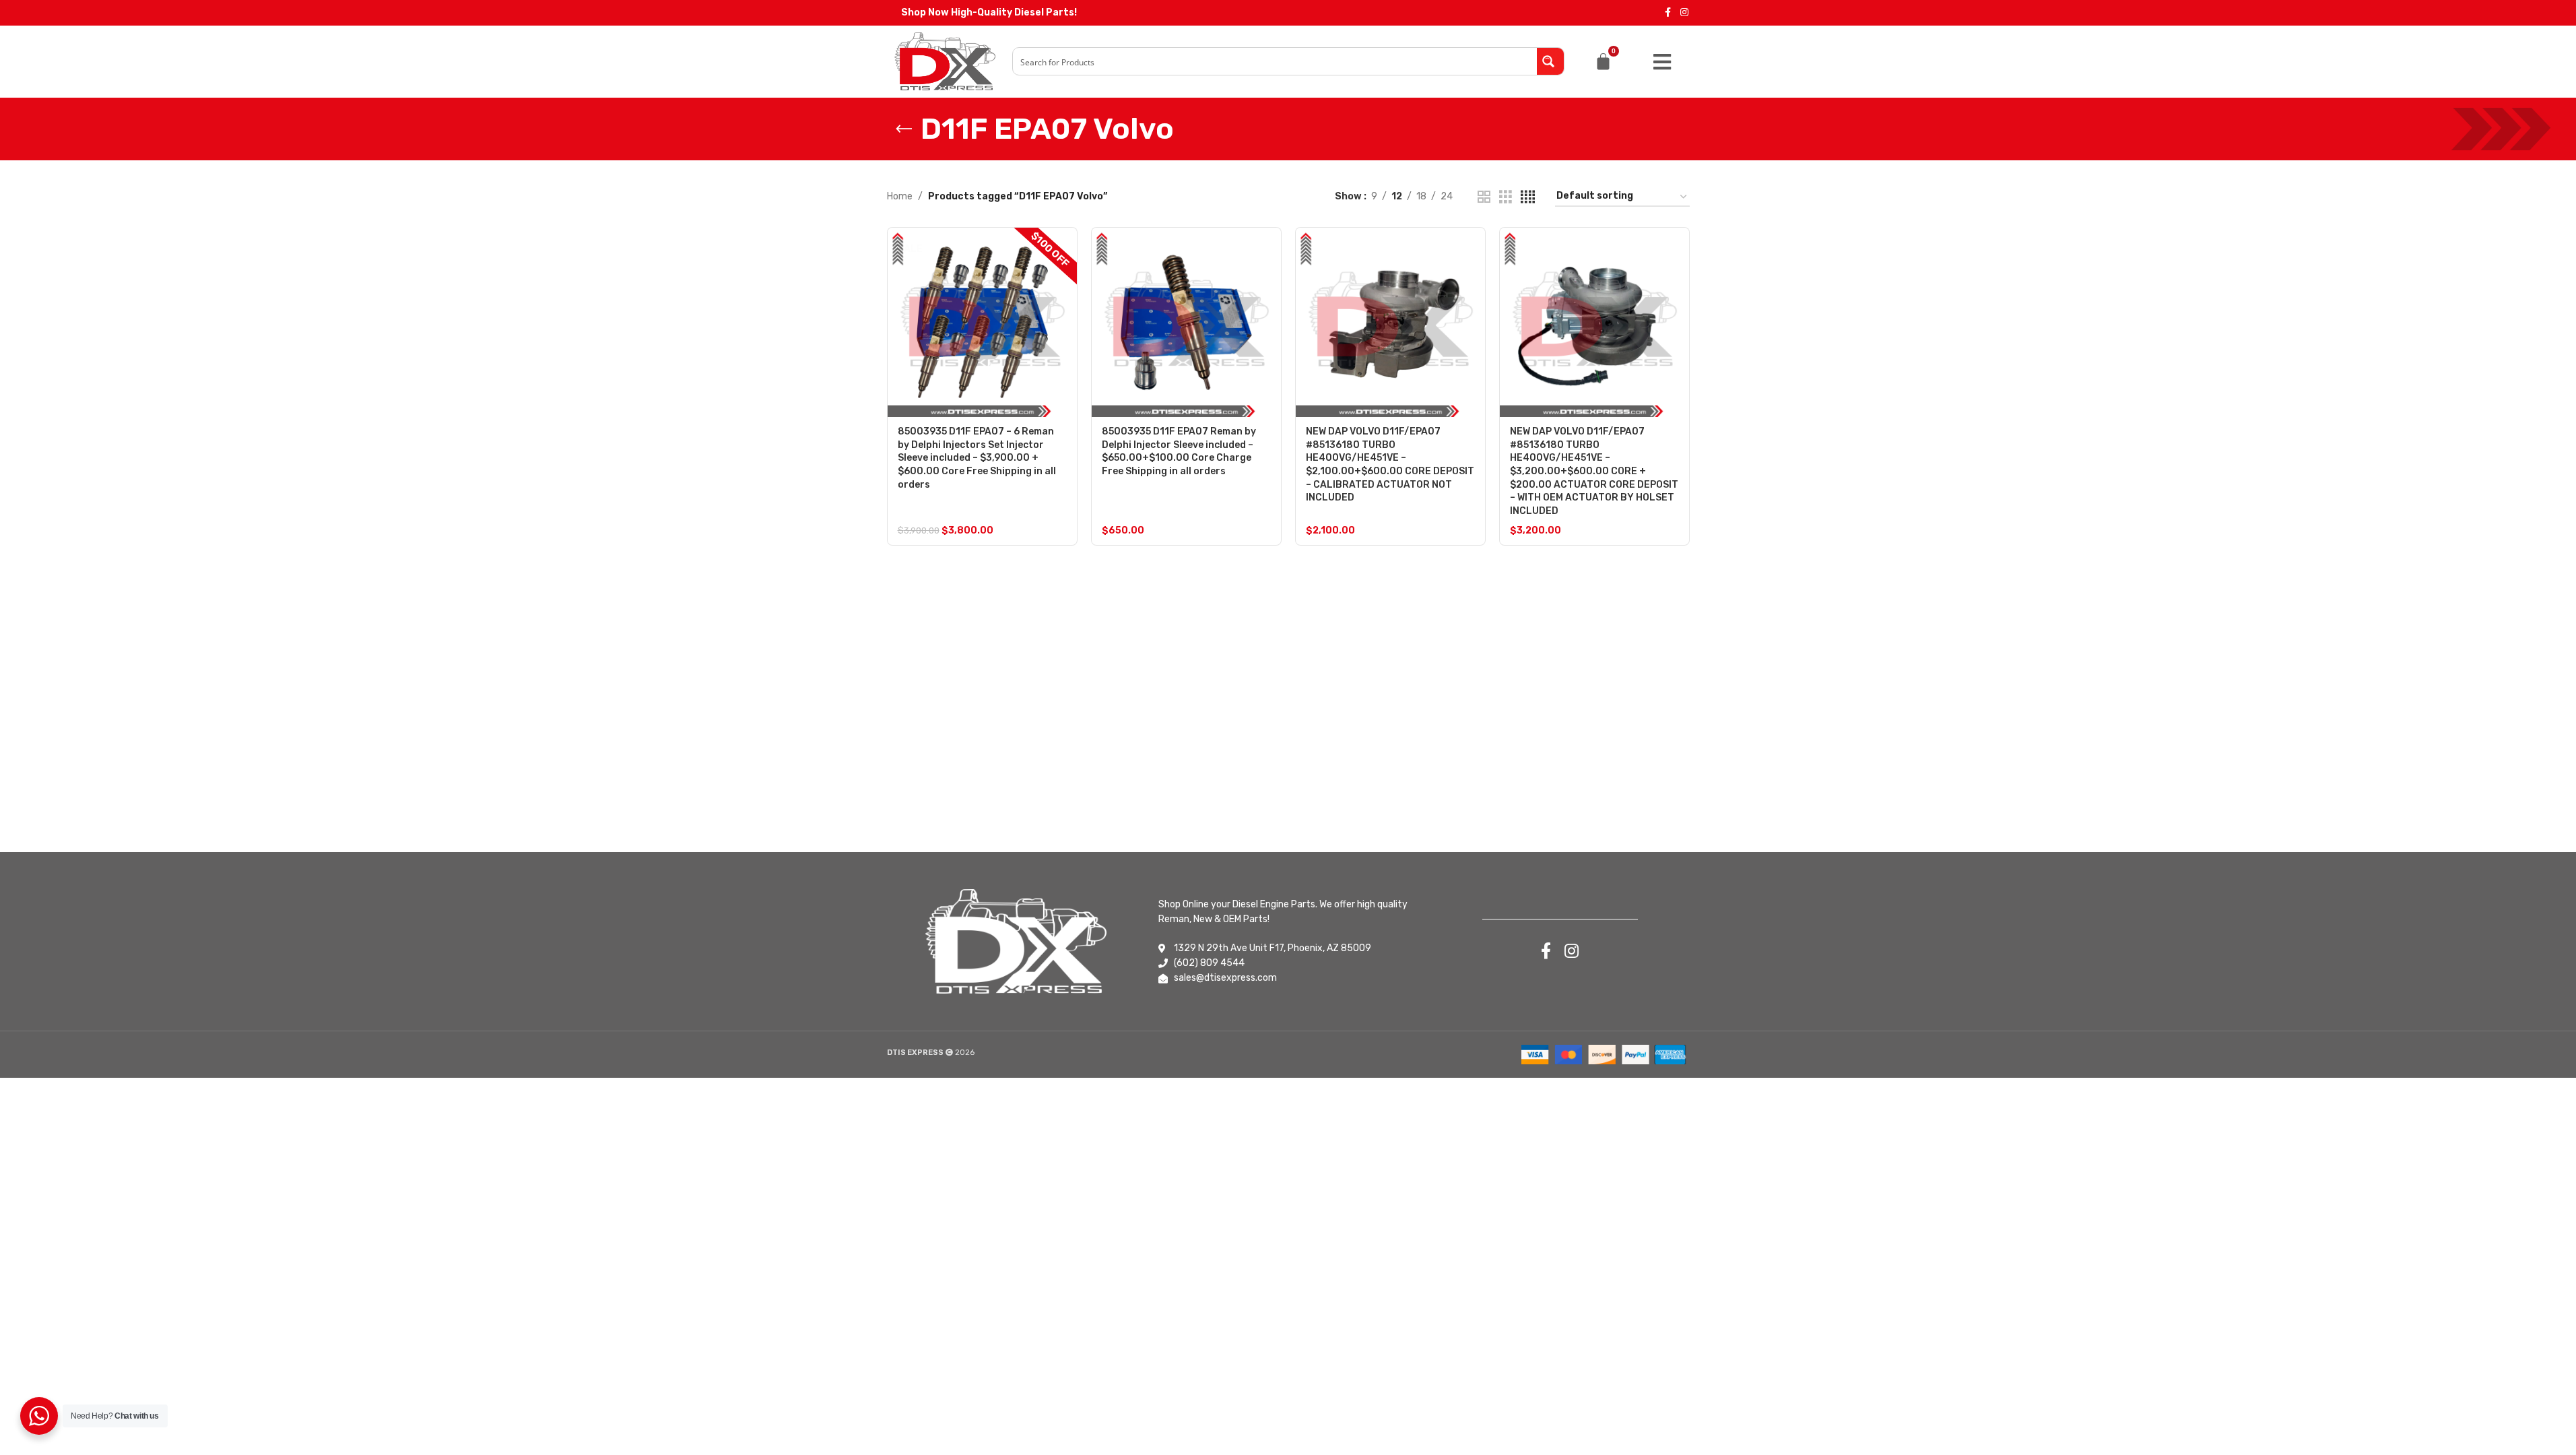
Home (900, 196)
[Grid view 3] (1506, 197)
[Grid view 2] (1484, 197)
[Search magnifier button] (1550, 61)
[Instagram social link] (1684, 13)
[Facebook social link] (1668, 13)
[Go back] (904, 129)
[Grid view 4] (1528, 197)
